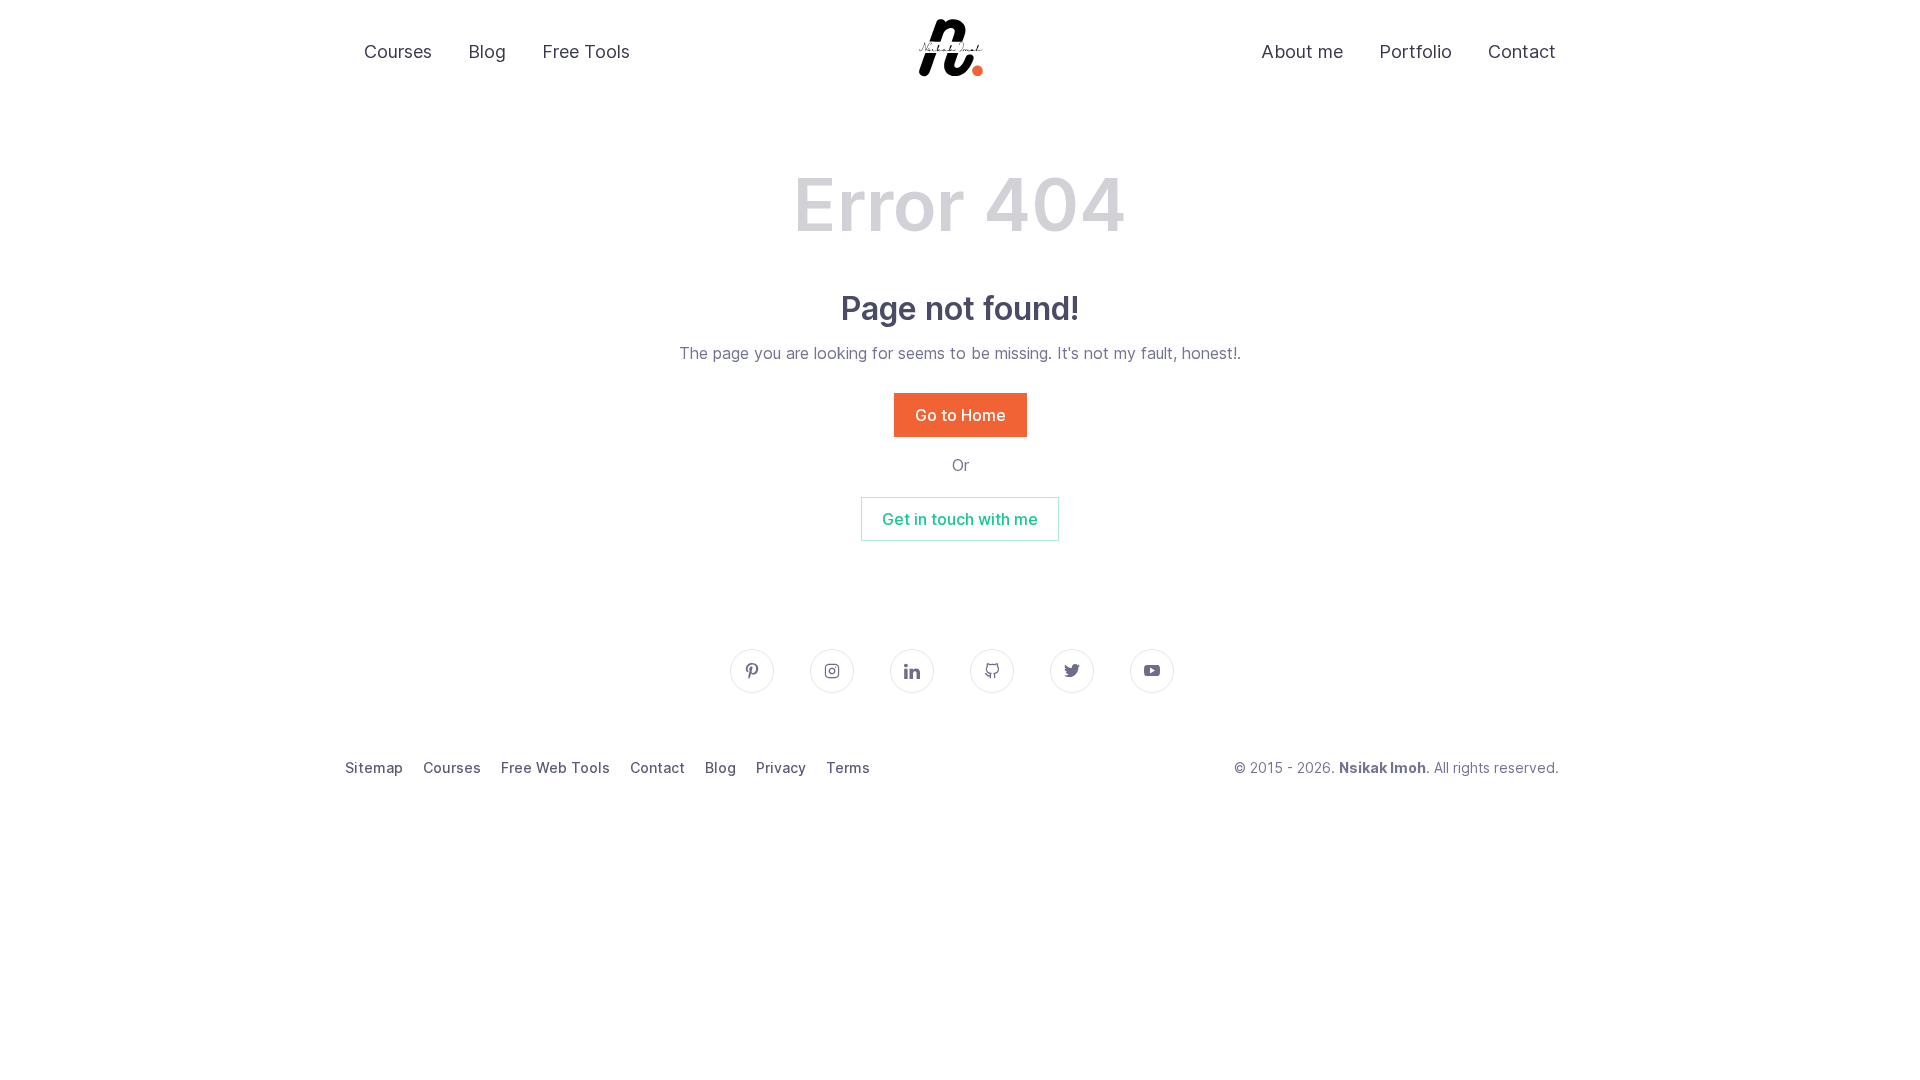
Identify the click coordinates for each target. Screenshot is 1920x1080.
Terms (848, 767)
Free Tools (586, 51)
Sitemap (374, 767)
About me (1302, 51)
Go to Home (960, 415)
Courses (398, 51)
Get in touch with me (960, 519)
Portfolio (1415, 51)
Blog (487, 51)
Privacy (781, 767)
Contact (1522, 51)
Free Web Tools (555, 767)
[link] (952, 52)
